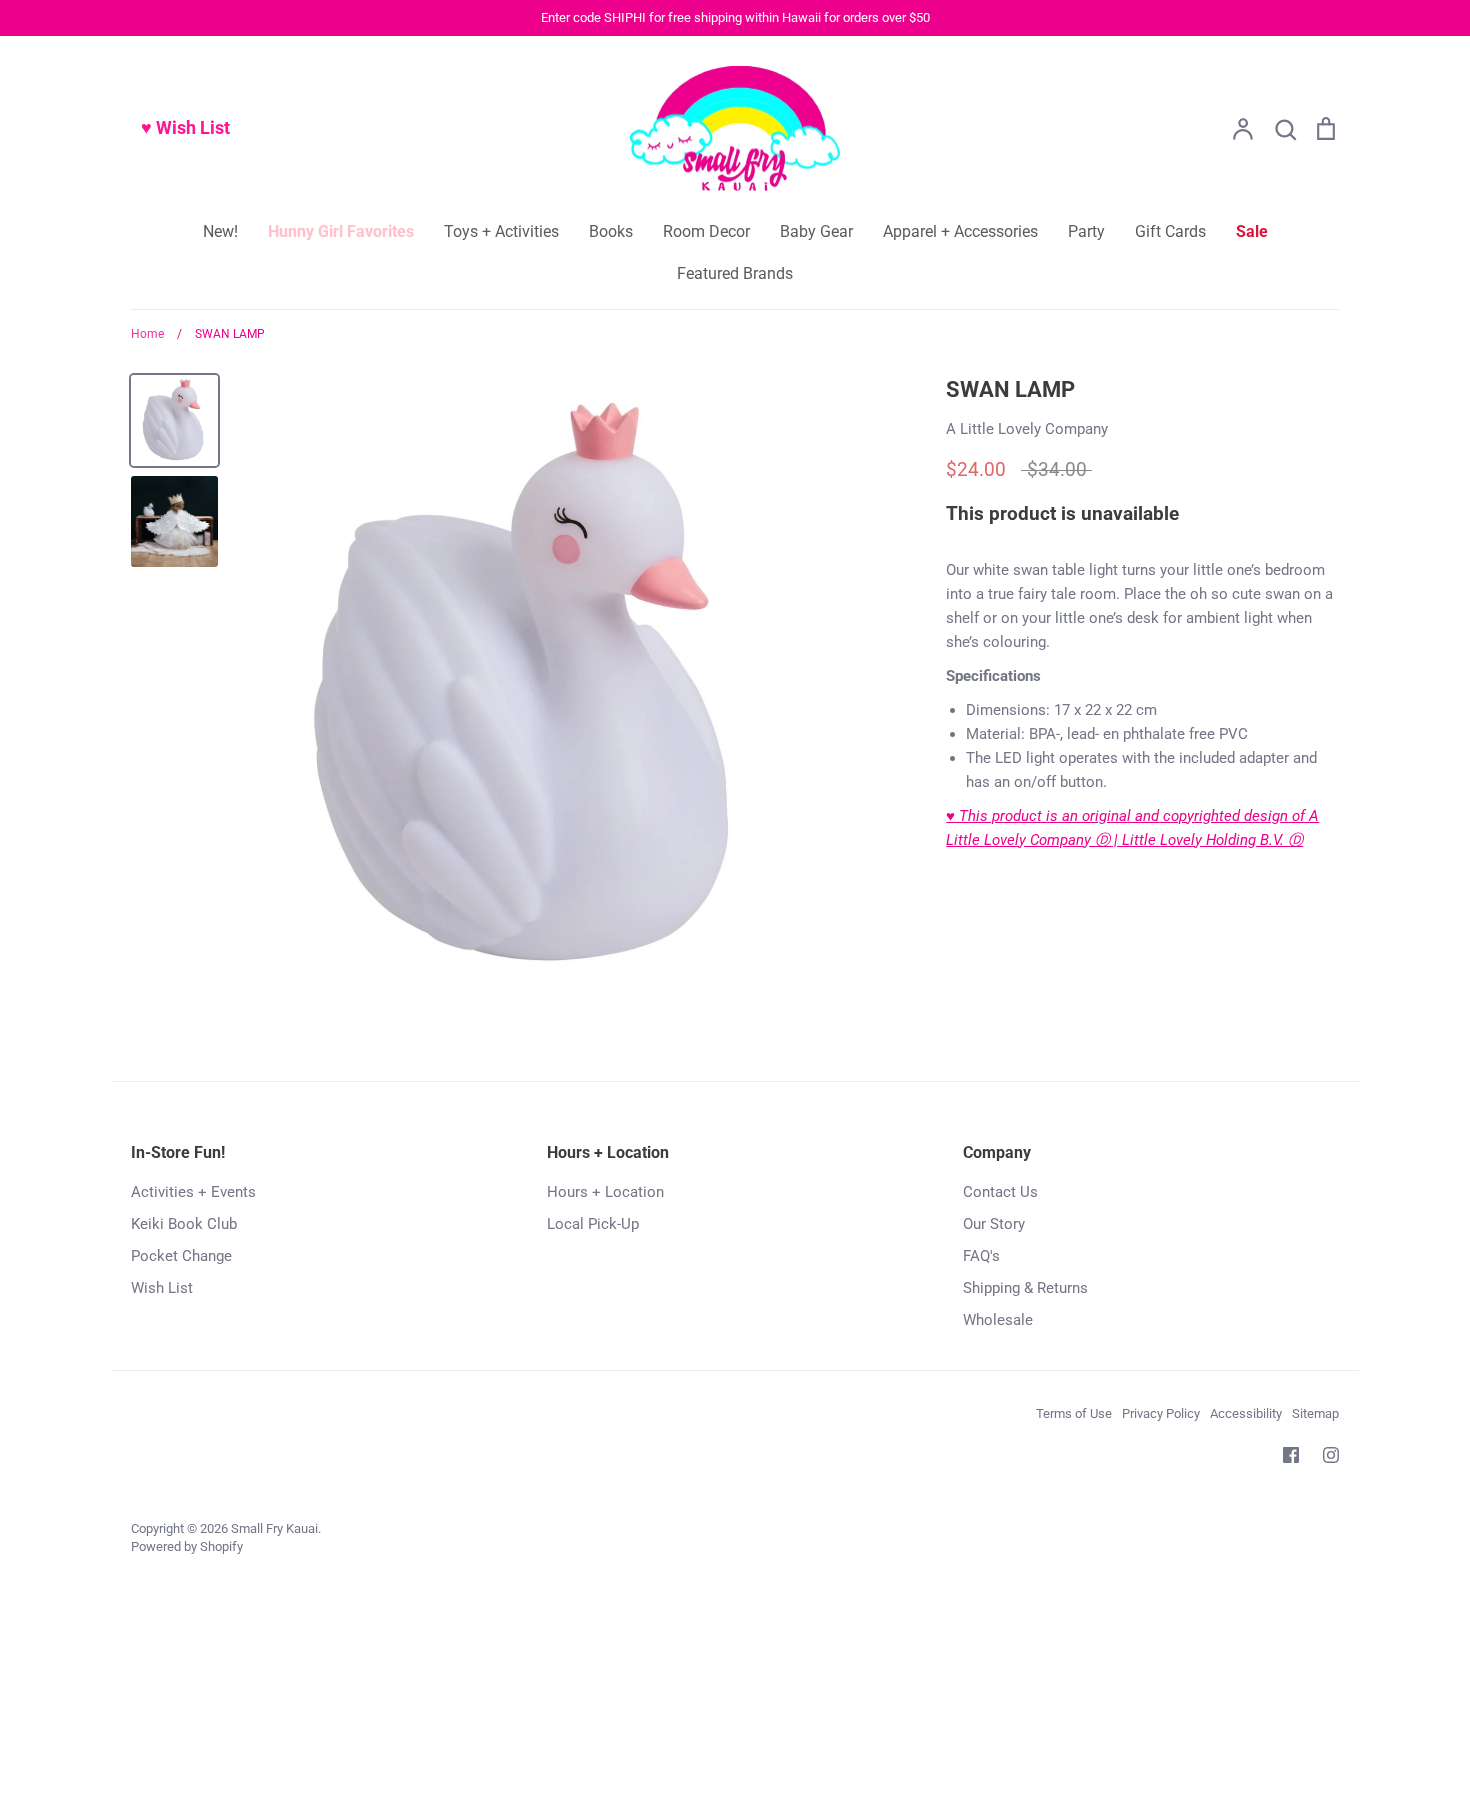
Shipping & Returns (1025, 1288)
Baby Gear (816, 231)
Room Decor (706, 231)
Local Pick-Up (593, 1224)
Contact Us (1000, 1192)
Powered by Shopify (187, 1546)
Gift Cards (1170, 231)
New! (220, 231)
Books (611, 231)
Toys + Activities (501, 231)
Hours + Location (605, 1192)
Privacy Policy (1161, 1413)
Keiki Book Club (184, 1224)
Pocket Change (181, 1256)
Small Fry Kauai (274, 1528)
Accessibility (1246, 1413)
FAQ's (981, 1256)
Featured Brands (735, 273)
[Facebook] (1291, 1455)
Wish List (162, 1288)
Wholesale (998, 1320)
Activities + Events (193, 1192)
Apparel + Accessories (960, 231)
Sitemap (1315, 1413)
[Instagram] (1331, 1455)
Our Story (994, 1224)
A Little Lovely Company (1027, 429)
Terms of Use (1074, 1413)
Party (1086, 231)
